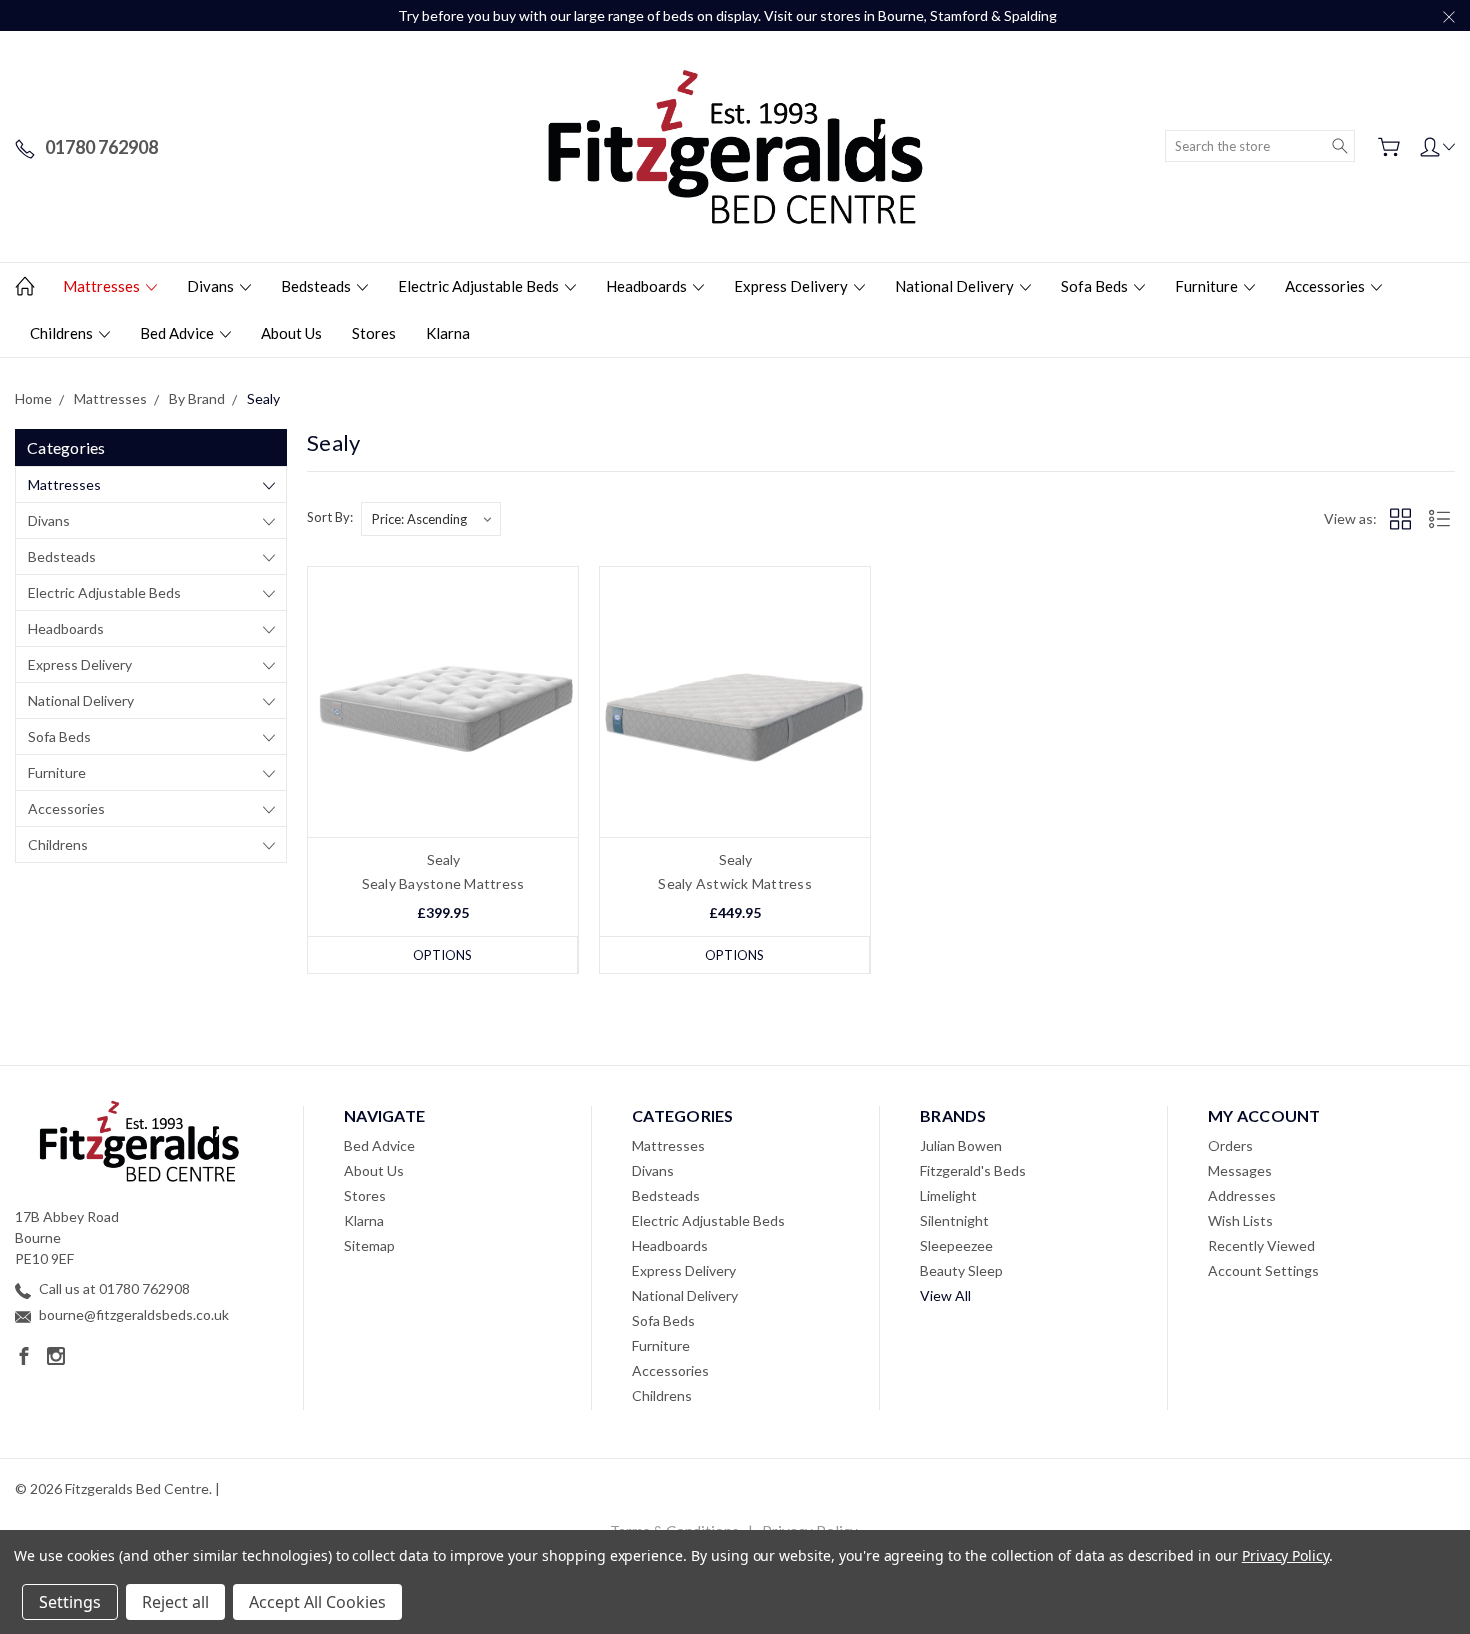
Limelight (948, 1195)
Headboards (648, 286)
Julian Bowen (961, 1145)
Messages (1240, 1170)
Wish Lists (1240, 1220)
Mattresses (103, 286)
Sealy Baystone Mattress (443, 883)
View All (945, 1295)
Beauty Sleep (961, 1270)
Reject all (175, 1602)
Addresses (1242, 1195)
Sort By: (330, 517)
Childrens (63, 333)
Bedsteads (317, 286)
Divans (212, 286)
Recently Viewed (1261, 1245)
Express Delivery (792, 286)
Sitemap (369, 1245)
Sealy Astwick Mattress (735, 883)
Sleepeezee (956, 1245)
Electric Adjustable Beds (480, 286)
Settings (70, 1602)
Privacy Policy (1285, 1555)
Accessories (1326, 286)
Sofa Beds (1096, 286)
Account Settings (1263, 1270)
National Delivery (956, 286)
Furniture (1208, 286)
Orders (1230, 1145)
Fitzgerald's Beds (973, 1170)
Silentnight (954, 1220)
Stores (374, 333)
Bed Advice (178, 333)
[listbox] (431, 519)
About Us (291, 333)
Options (442, 955)
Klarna (448, 333)
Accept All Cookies (317, 1602)
